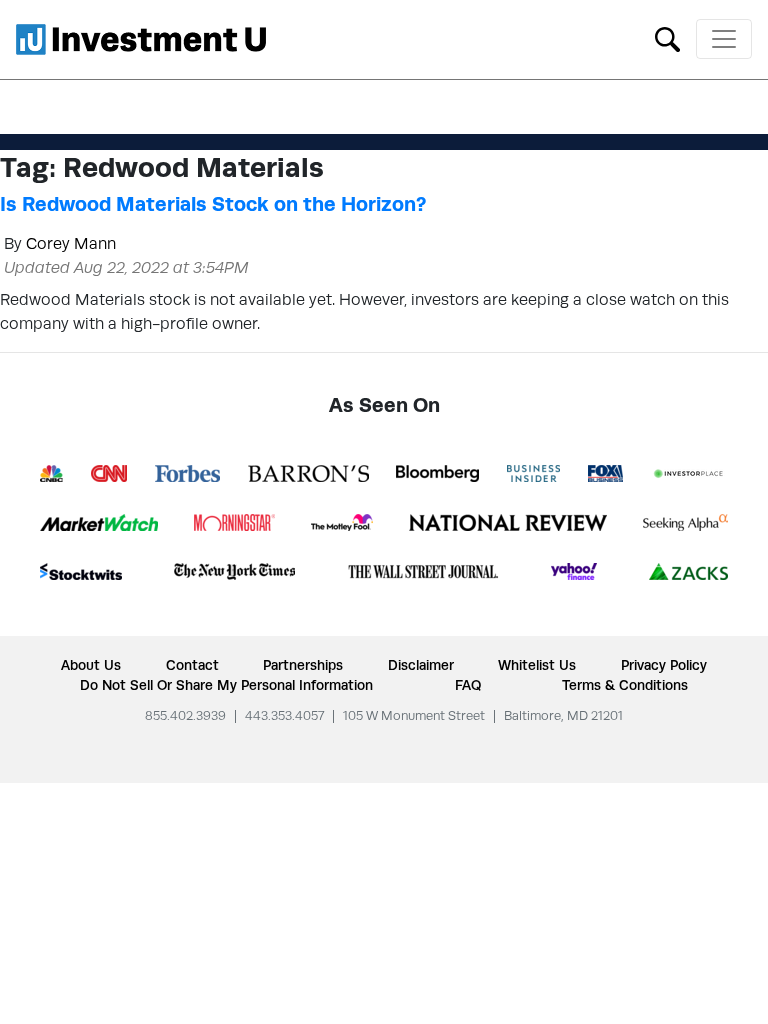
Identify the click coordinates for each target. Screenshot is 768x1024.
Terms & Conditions (625, 685)
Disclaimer (421, 665)
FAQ (468, 685)
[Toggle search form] (667, 37)
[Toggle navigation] (724, 39)
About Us (91, 665)
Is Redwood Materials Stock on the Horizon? (213, 204)
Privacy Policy (664, 665)
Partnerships (303, 665)
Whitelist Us (537, 665)
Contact (192, 665)
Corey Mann (71, 243)
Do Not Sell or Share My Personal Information (226, 685)
